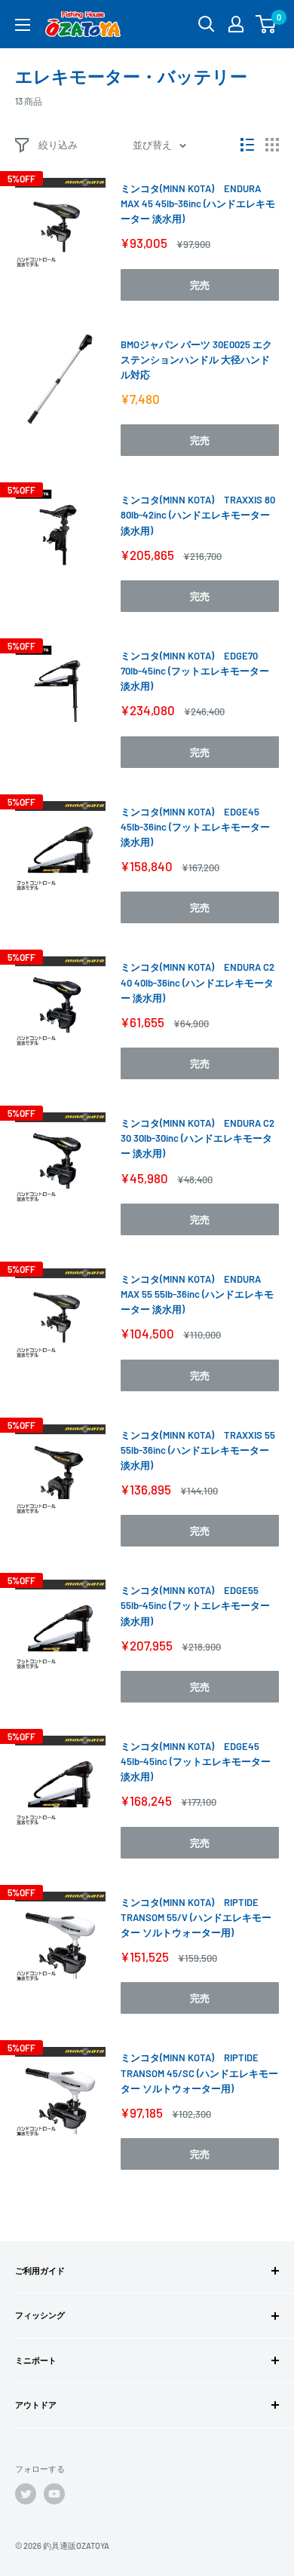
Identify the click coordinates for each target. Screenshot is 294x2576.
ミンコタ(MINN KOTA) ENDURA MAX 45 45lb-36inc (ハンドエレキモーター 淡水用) (198, 203)
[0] (266, 24)
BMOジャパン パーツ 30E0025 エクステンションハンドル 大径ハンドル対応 (196, 359)
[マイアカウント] (236, 24)
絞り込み (58, 145)
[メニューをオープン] (23, 25)
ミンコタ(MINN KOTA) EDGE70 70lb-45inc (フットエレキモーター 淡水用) (195, 671)
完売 (200, 285)
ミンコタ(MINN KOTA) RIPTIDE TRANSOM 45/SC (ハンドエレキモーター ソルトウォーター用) (199, 2073)
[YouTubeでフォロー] (54, 2494)
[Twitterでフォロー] (26, 2494)
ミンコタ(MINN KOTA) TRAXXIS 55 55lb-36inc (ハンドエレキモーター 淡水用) (198, 1450)
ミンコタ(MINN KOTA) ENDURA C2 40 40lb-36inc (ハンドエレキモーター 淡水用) (198, 982)
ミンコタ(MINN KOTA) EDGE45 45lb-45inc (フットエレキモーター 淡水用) (196, 1761)
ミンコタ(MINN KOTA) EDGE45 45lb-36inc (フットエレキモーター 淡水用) (195, 827)
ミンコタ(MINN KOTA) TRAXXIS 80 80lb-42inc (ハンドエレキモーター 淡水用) (198, 515)
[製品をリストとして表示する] (247, 145)
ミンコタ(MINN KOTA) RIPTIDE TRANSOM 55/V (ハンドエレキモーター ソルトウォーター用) (196, 1917)
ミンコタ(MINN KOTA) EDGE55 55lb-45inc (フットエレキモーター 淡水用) (195, 1605)
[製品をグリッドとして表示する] (272, 145)
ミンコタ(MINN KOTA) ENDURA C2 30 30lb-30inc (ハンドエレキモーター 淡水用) (198, 1138)
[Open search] (207, 24)
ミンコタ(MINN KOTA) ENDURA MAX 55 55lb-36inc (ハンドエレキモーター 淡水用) (197, 1294)
